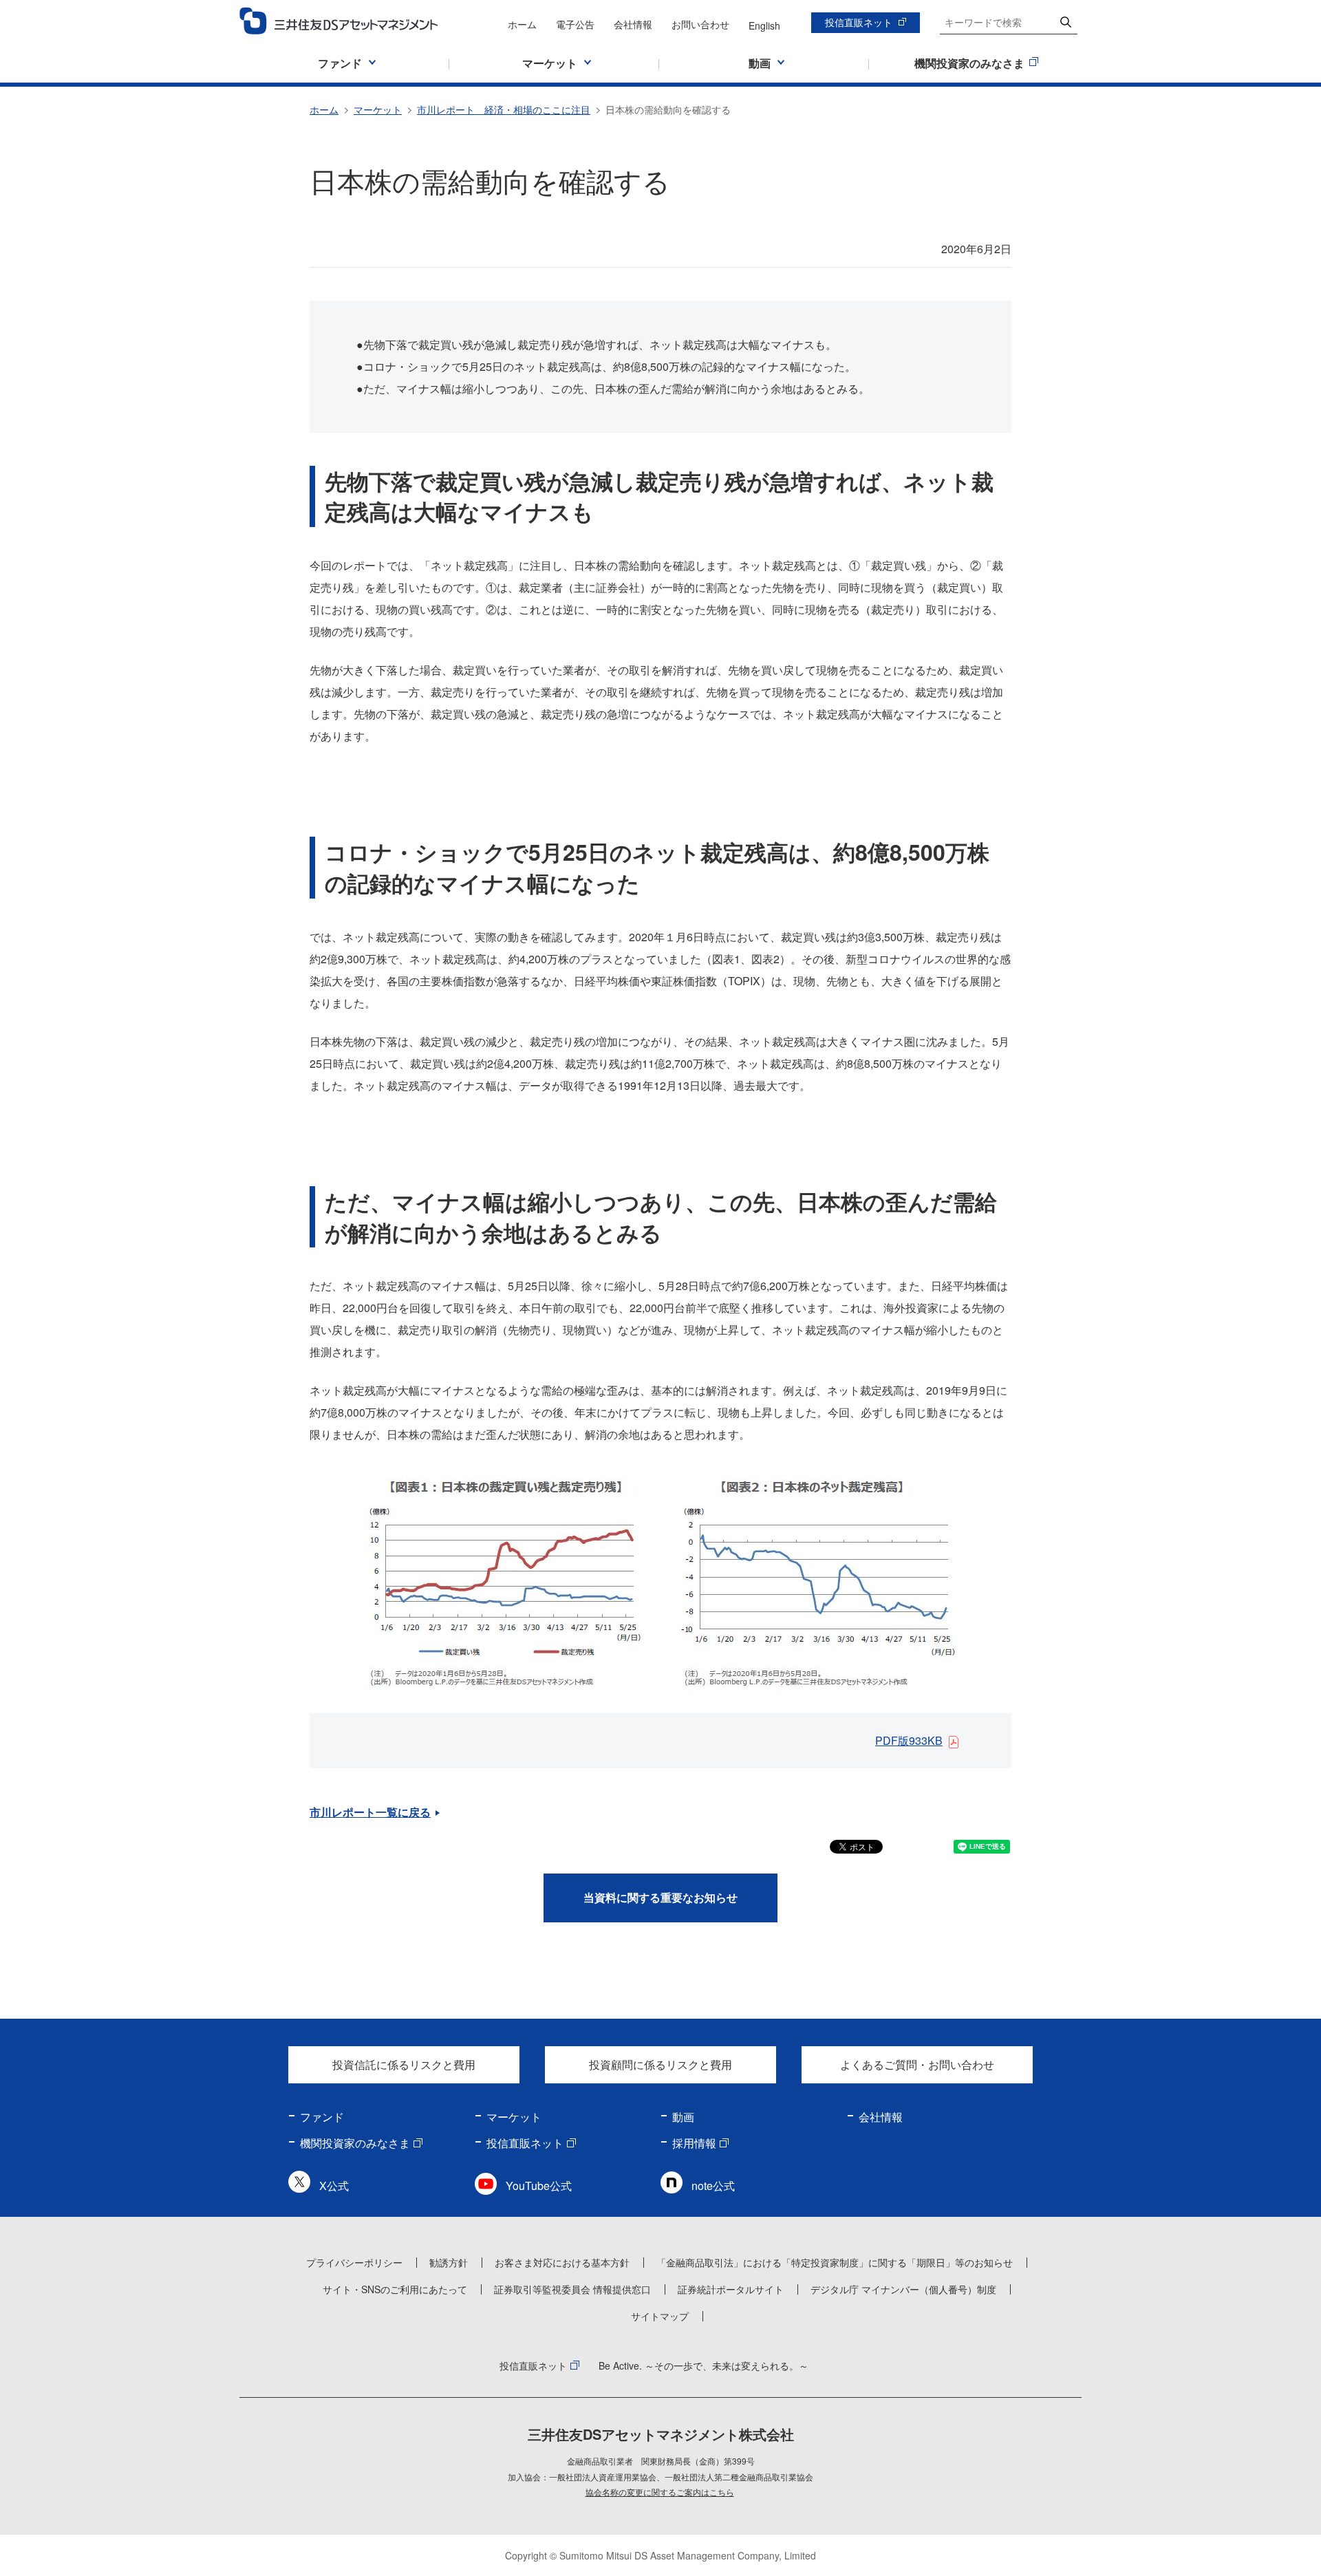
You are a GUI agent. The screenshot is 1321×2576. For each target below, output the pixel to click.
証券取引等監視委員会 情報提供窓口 (572, 2289)
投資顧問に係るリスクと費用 (660, 2064)
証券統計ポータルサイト (731, 2289)
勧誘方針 (449, 2262)
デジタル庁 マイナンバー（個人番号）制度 (903, 2289)
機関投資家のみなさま (355, 2143)
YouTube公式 (539, 2186)
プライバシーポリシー (354, 2262)
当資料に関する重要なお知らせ (660, 1897)
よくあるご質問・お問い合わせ (917, 2064)
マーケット (378, 109)
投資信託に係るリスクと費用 (404, 2064)
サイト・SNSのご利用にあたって (395, 2289)
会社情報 (633, 24)
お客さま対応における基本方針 (562, 2262)
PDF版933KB (909, 1740)
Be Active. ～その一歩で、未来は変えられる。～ (704, 2365)
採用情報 (694, 2143)
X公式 (334, 2186)
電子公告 (575, 24)
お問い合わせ (700, 24)
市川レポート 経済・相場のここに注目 (504, 109)
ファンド (322, 2117)
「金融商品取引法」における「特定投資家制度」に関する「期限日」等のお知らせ (835, 2262)
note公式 (713, 2186)
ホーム (522, 24)
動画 (683, 2117)
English (764, 25)
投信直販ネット (859, 22)
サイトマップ (660, 2316)
